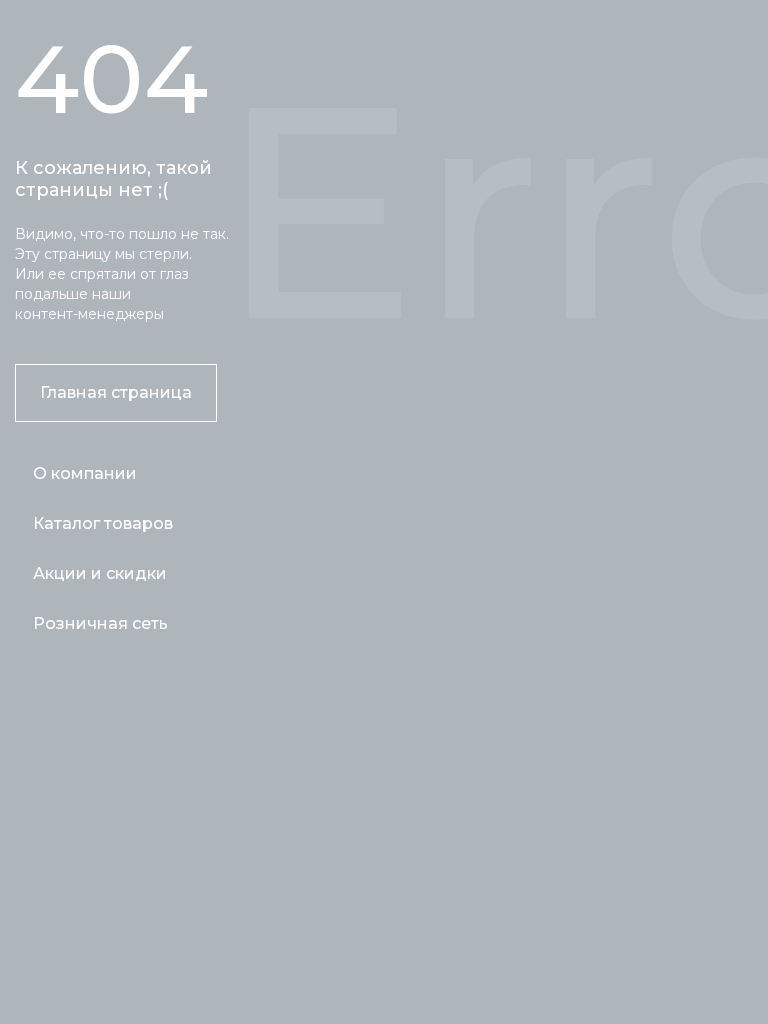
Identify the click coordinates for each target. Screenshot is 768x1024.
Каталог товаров (103, 523)
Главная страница (116, 392)
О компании (85, 473)
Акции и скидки (100, 573)
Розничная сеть (100, 623)
